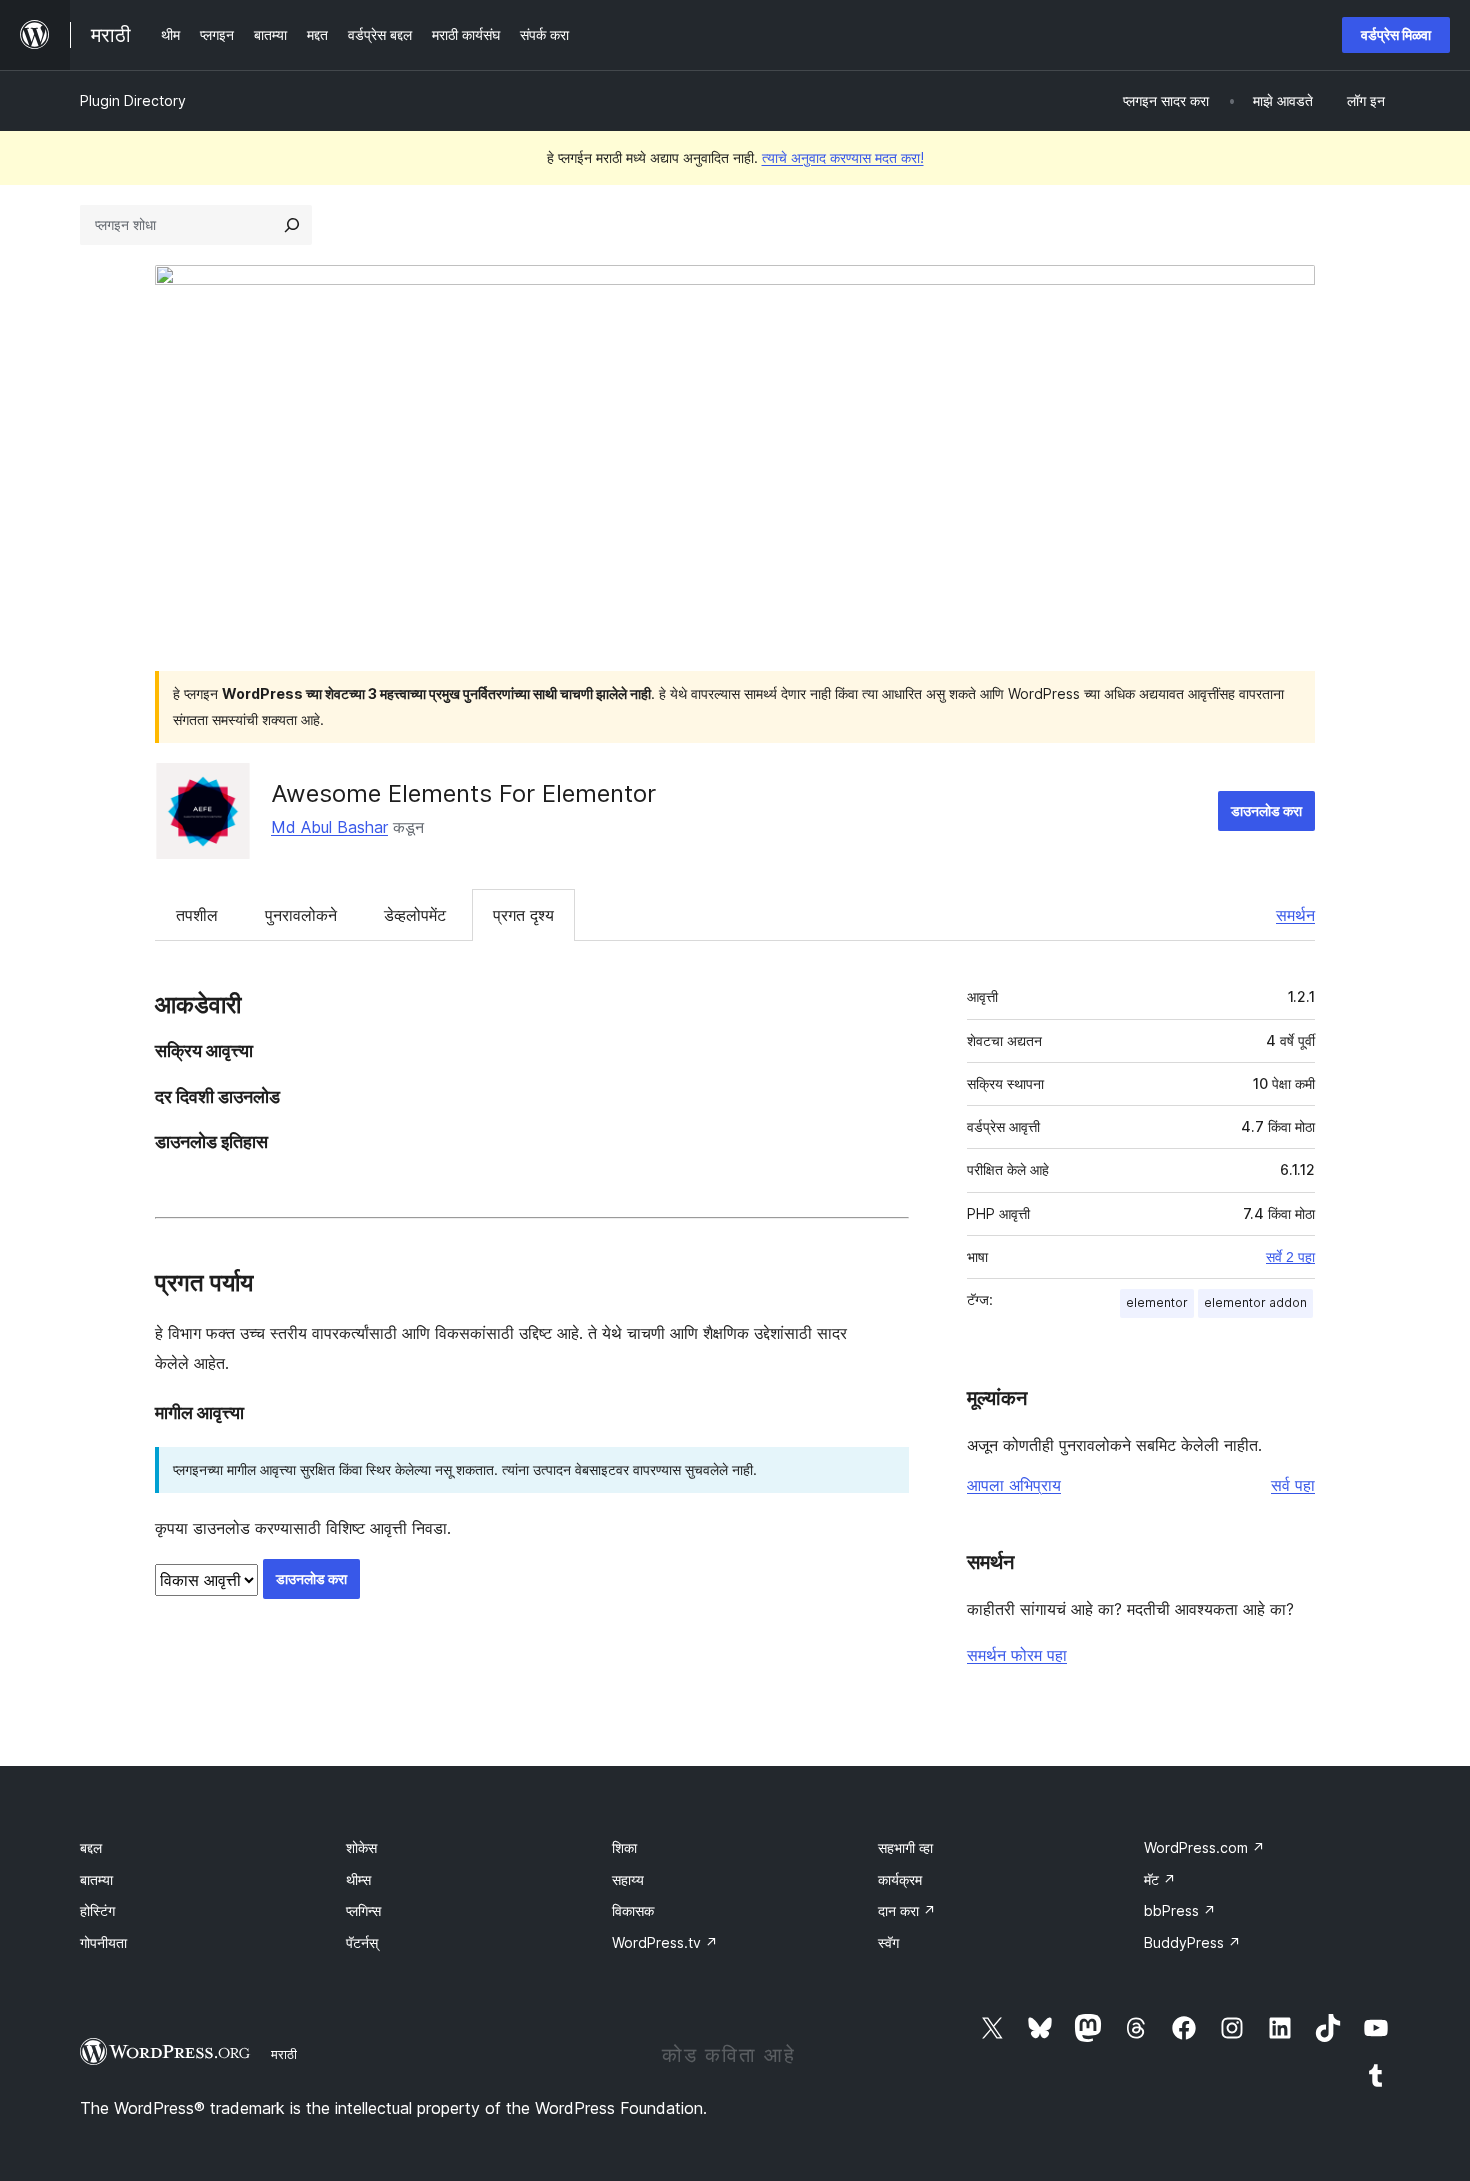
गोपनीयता (103, 1942)
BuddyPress (1192, 1942)
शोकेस (361, 1847)
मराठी (284, 2054)
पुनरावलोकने (301, 915)
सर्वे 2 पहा (1290, 1257)
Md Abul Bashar (329, 827)
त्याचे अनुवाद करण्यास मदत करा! (843, 157)
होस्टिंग (97, 1910)
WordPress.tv (665, 1942)
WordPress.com (1204, 1847)
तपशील (197, 915)
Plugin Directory (133, 100)
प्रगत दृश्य (523, 915)
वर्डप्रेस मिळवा (1396, 34)
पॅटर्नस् (362, 1942)
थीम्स (358, 1879)
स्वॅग (888, 1942)
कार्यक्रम (900, 1879)
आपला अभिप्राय (1014, 1485)
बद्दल (91, 1847)
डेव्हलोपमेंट (415, 915)
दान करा (907, 1910)
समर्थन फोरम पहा (1017, 1655)
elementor (1157, 1302)
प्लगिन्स (363, 1910)
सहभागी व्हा (905, 1847)
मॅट (1160, 1879)
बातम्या (96, 1879)
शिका (624, 1847)
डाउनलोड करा (1266, 810)
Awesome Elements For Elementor (463, 793)
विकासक (633, 1910)
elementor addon (1255, 1302)
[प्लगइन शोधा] (292, 225)
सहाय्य (628, 1879)
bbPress (1180, 1910)
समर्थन (1295, 915)
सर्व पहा (1293, 1485)
